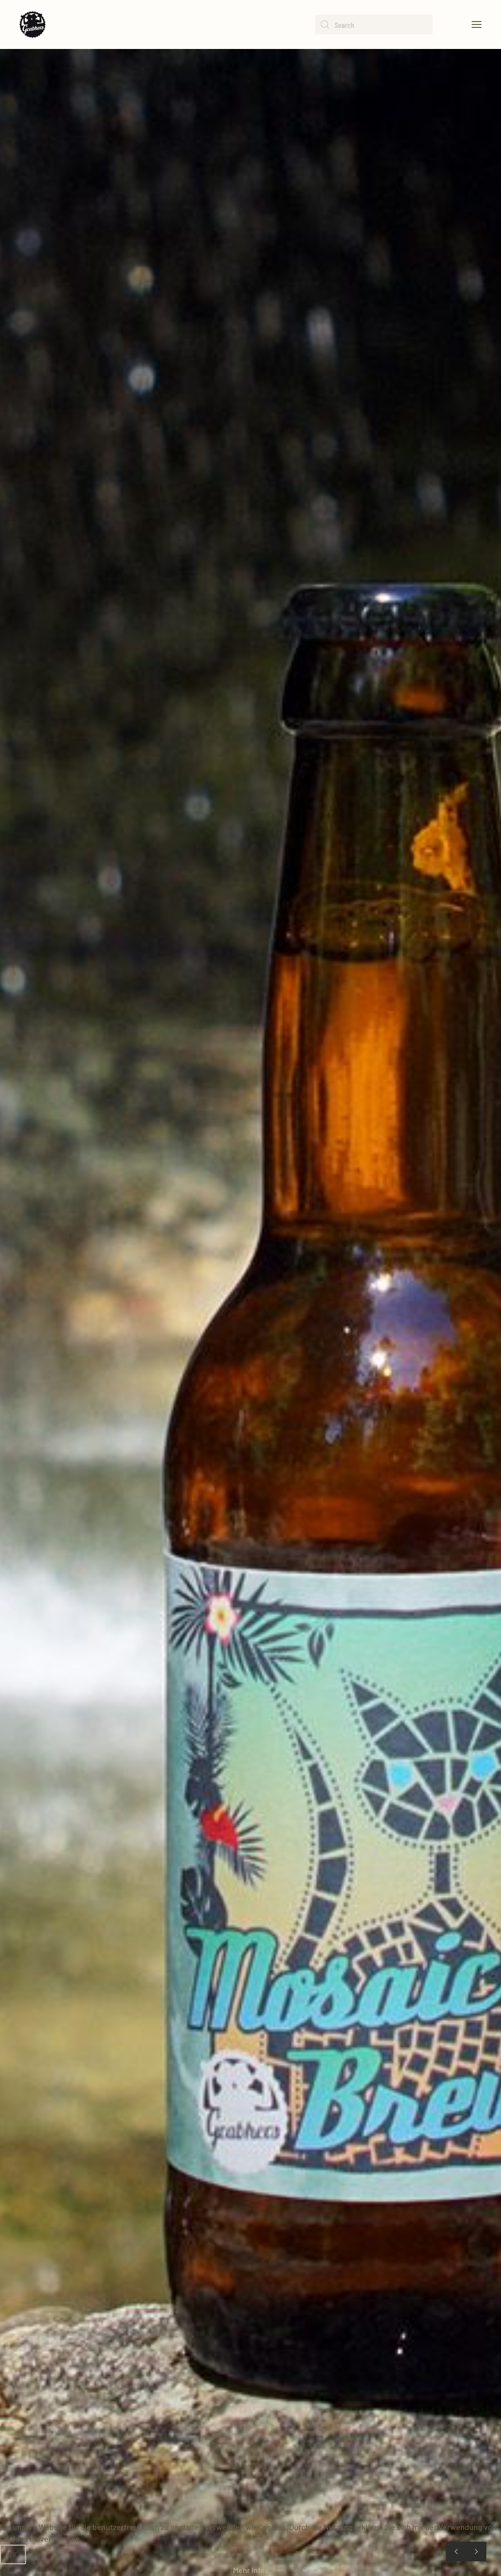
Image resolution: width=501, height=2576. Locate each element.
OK (13, 2554)
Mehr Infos (251, 2570)
